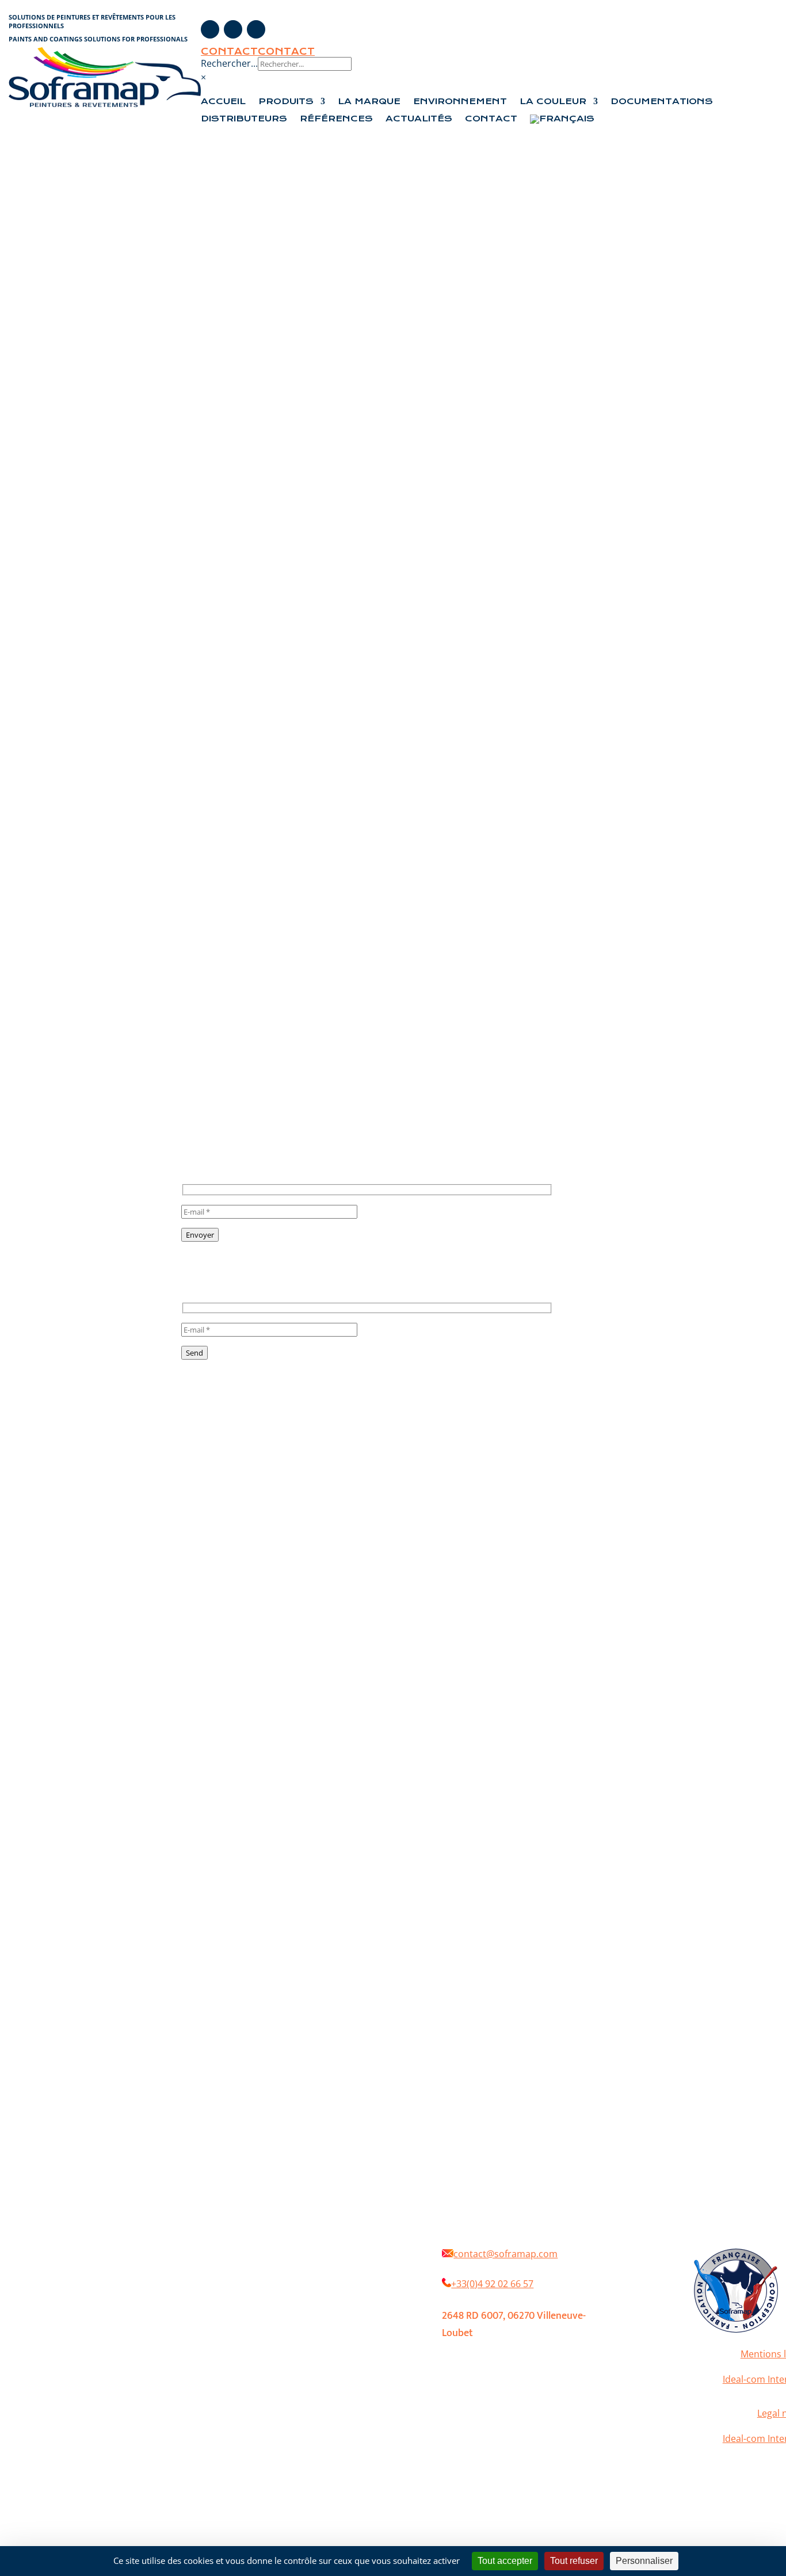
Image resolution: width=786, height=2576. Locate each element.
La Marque (369, 102)
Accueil (223, 102)
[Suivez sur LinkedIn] (256, 29)
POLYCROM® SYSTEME (280, 2301)
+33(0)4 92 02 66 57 (492, 2284)
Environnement (460, 102)
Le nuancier (364, 2301)
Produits (286, 102)
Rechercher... (229, 63)
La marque (313, 2266)
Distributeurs (244, 119)
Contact (229, 51)
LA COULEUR (553, 102)
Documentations (662, 102)
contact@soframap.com (505, 2254)
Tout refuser (574, 2561)
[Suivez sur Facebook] (210, 29)
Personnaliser (644, 2561)
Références (336, 119)
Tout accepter (505, 2561)
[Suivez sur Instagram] (233, 29)
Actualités (419, 119)
